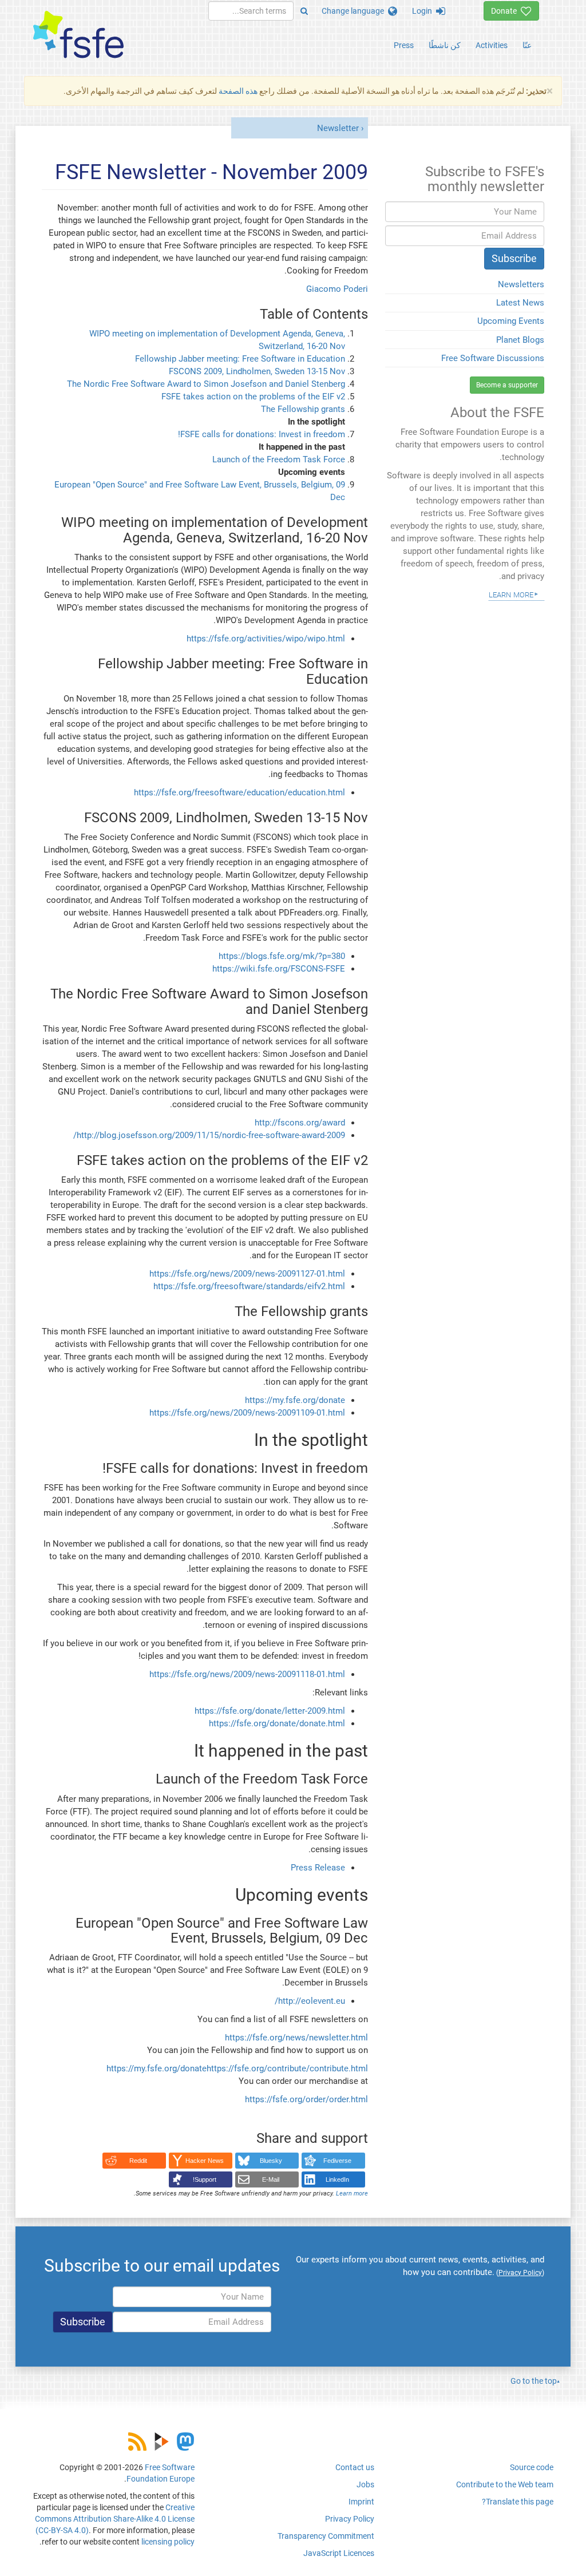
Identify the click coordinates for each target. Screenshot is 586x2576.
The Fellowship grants (303, 409)
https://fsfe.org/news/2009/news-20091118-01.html (247, 1674)
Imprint (361, 2502)
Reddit (138, 2161)
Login (424, 11)
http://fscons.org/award (300, 1123)
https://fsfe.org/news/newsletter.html (296, 2038)
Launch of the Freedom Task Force (279, 459)
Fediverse (337, 2161)
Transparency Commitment (326, 2536)
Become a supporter (507, 385)
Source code (532, 2467)
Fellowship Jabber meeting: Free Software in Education (240, 359)
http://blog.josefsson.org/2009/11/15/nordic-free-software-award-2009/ (209, 1135)
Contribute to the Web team (505, 2484)
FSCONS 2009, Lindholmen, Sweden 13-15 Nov (257, 371)
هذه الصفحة (238, 91)
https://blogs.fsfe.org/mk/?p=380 (282, 956)
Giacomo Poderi (337, 289)
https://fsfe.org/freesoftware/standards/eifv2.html (249, 1286)
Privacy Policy (350, 2519)
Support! (205, 2179)
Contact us (355, 2467)
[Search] (304, 11)
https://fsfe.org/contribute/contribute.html (287, 2068)
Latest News (520, 303)
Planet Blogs (520, 340)
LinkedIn (337, 2179)
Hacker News (205, 2161)
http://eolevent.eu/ (310, 2001)
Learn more (352, 2193)
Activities (492, 45)
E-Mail (271, 2179)
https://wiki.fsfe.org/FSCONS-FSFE (279, 969)
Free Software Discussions (493, 358)
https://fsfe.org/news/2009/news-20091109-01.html (247, 1413)
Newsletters (521, 284)
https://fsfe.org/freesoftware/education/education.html (239, 792)
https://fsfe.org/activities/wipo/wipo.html (266, 639)
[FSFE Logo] (78, 35)
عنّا (527, 45)
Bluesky (271, 2161)
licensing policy (168, 2542)
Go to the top (534, 2381)
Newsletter (338, 128)
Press (404, 45)
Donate (506, 11)
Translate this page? (518, 2502)
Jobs (365, 2484)
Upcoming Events (511, 321)
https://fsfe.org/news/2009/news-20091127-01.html (247, 1274)
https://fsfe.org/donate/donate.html (277, 1723)
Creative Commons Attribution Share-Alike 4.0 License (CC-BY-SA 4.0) (115, 2519)
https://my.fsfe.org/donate (295, 1400)
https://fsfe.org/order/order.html (306, 2099)
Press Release (318, 1868)
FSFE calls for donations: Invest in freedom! (262, 434)
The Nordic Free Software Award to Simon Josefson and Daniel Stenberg (206, 384)
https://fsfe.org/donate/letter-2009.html (270, 1711)
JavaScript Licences (339, 2553)
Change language (355, 11)
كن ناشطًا (445, 45)
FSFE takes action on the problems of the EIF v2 (253, 397)
